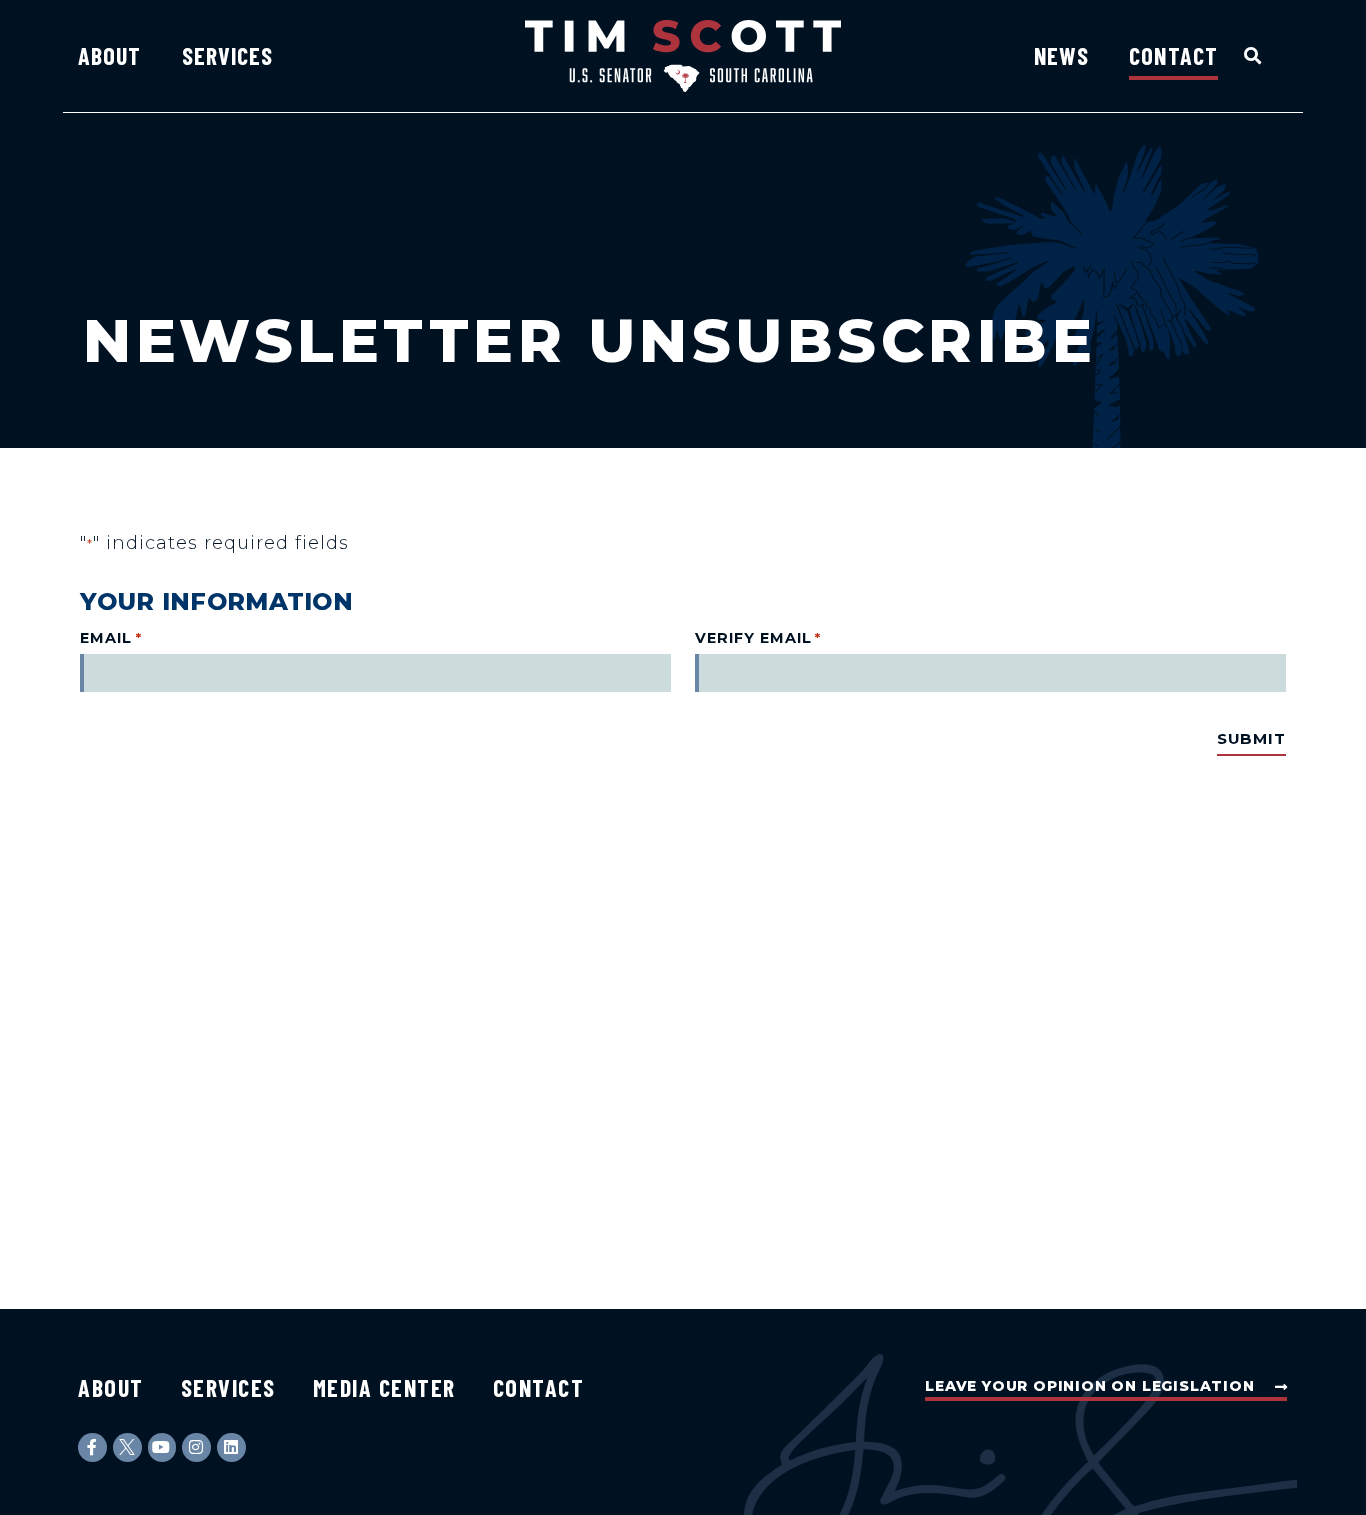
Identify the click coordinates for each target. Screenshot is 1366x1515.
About (110, 55)
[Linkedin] (231, 1447)
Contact (1173, 55)
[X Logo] (127, 1447)
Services (228, 55)
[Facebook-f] (92, 1447)
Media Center (384, 1387)
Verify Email (758, 638)
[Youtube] (162, 1447)
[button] (1253, 55)
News (1061, 55)
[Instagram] (196, 1447)
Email (110, 638)
